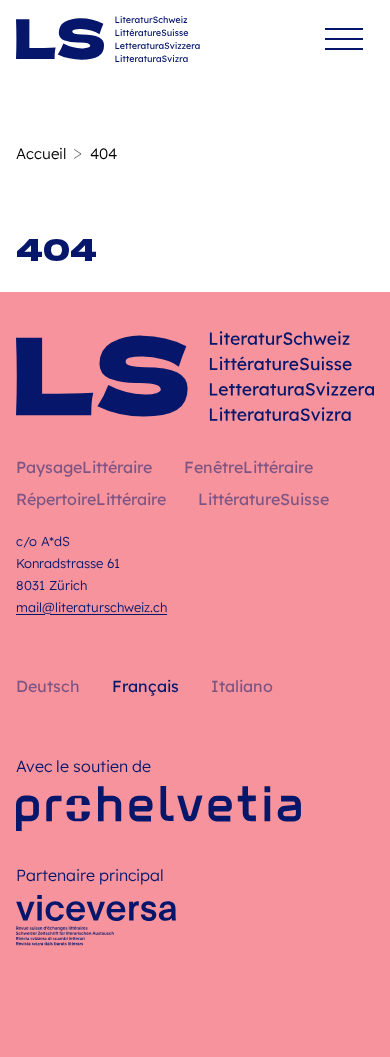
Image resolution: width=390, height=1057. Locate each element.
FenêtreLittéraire (248, 467)
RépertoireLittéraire (91, 499)
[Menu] (344, 39)
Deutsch (48, 686)
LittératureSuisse (263, 499)
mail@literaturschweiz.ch (91, 607)
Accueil (41, 153)
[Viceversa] (96, 926)
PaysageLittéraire (84, 467)
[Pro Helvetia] (158, 808)
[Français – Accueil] (108, 39)
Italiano (242, 686)
